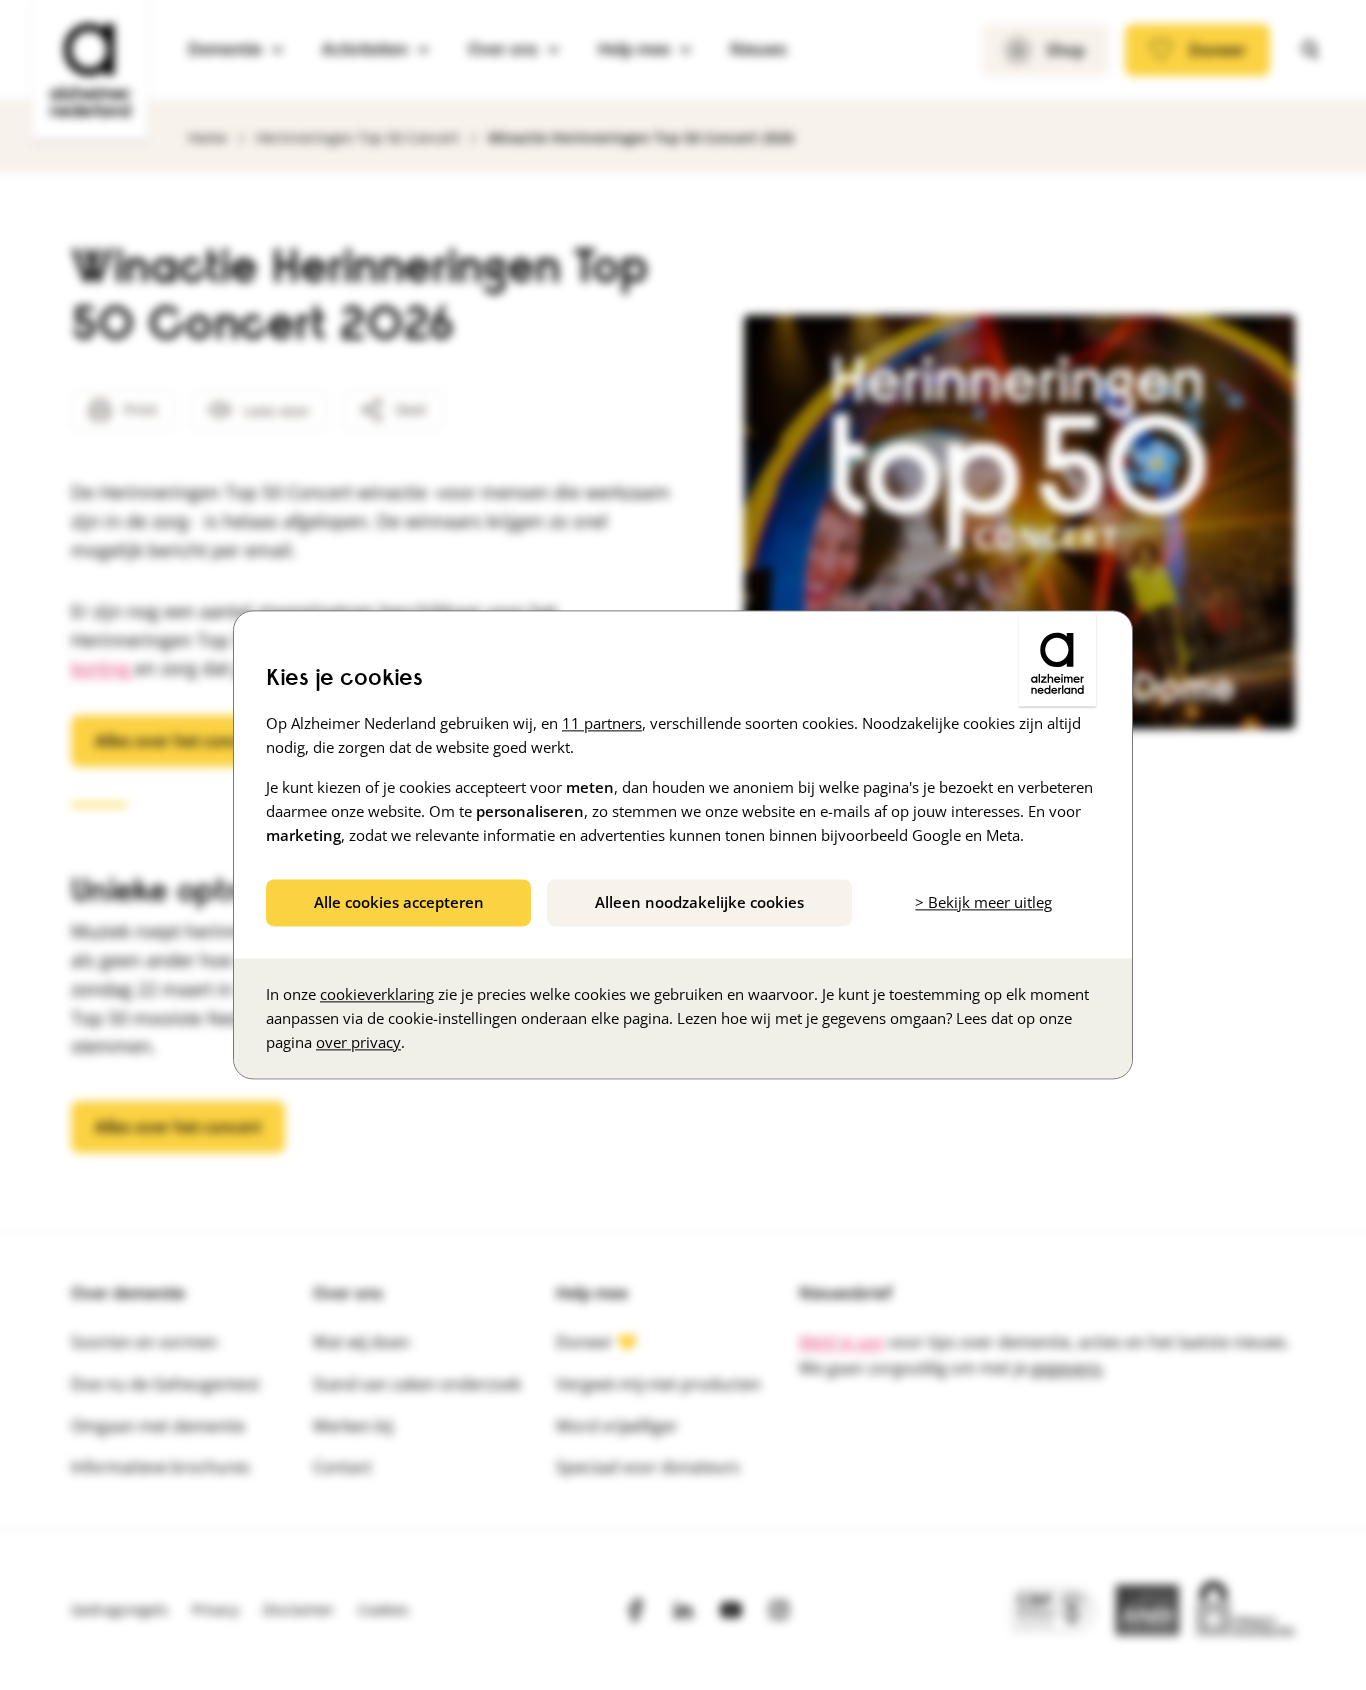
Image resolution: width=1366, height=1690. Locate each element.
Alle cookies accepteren (399, 902)
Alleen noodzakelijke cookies (699, 902)
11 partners (602, 723)
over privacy (358, 1043)
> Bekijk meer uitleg (983, 902)
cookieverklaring (377, 995)
